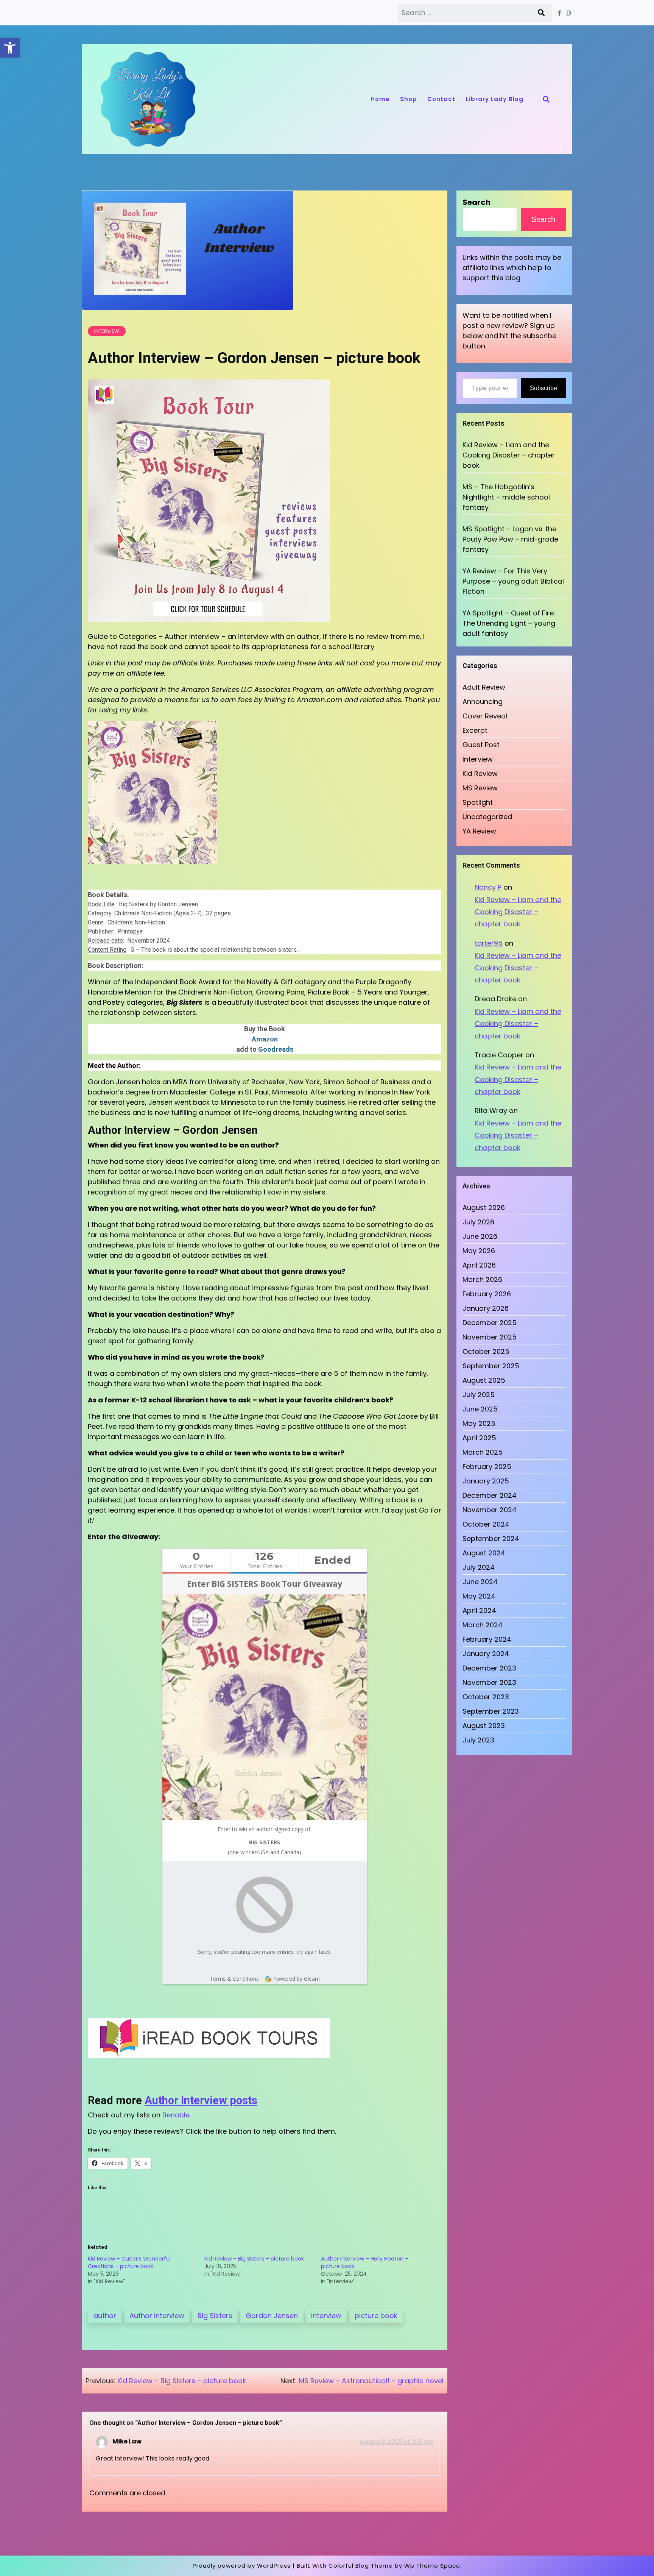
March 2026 (482, 1279)
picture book (376, 2316)
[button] (10, 48)
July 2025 (479, 1395)
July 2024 (479, 1567)
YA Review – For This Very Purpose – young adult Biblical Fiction (513, 581)
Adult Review (484, 687)
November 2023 (489, 1682)
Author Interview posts (201, 2100)
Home (380, 99)
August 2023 (484, 1726)
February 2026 (487, 1294)
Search (476, 202)
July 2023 (478, 1740)
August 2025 (484, 1380)
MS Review (480, 788)
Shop (409, 99)
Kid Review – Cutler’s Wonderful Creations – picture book (129, 2262)
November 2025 (490, 1337)
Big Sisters (215, 2316)
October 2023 (486, 1697)
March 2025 (483, 1452)
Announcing (483, 702)
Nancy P (488, 887)
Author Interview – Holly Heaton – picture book (365, 2262)
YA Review (479, 831)
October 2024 (486, 1524)
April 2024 (479, 1610)
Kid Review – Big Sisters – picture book (254, 2259)
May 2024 (479, 1596)
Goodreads (276, 1049)
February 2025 (487, 1467)
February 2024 (487, 1639)
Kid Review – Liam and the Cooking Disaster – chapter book (509, 455)
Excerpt (475, 730)
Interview (107, 331)
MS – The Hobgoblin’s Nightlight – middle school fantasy (506, 497)
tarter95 (489, 943)
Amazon (265, 1039)
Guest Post (481, 745)
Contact (441, 99)
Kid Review (480, 774)
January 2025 (486, 1481)
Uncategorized (487, 817)
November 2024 (490, 1510)
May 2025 (479, 1423)
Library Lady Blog (495, 99)
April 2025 (479, 1438)
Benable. (177, 2115)
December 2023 (489, 1668)
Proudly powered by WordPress (242, 2566)
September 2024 (491, 1539)
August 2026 (484, 1208)
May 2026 (479, 1251)
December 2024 (490, 1495)
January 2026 (486, 1308)
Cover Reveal (485, 716)
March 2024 (483, 1625)
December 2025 (490, 1323)
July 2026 (478, 1222)
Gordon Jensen (272, 2316)
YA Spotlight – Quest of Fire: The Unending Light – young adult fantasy (509, 623)
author (105, 2316)
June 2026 (480, 1236)
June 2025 (480, 1409)
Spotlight (478, 802)
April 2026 (479, 1265)
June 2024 (480, 1582)
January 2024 (486, 1654)
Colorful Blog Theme (361, 2566)
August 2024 (484, 1553)
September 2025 (491, 1366)
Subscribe (543, 388)
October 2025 (486, 1351)
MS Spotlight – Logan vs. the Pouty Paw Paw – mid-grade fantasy (510, 539)
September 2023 (491, 1711)
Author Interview (157, 2316)
